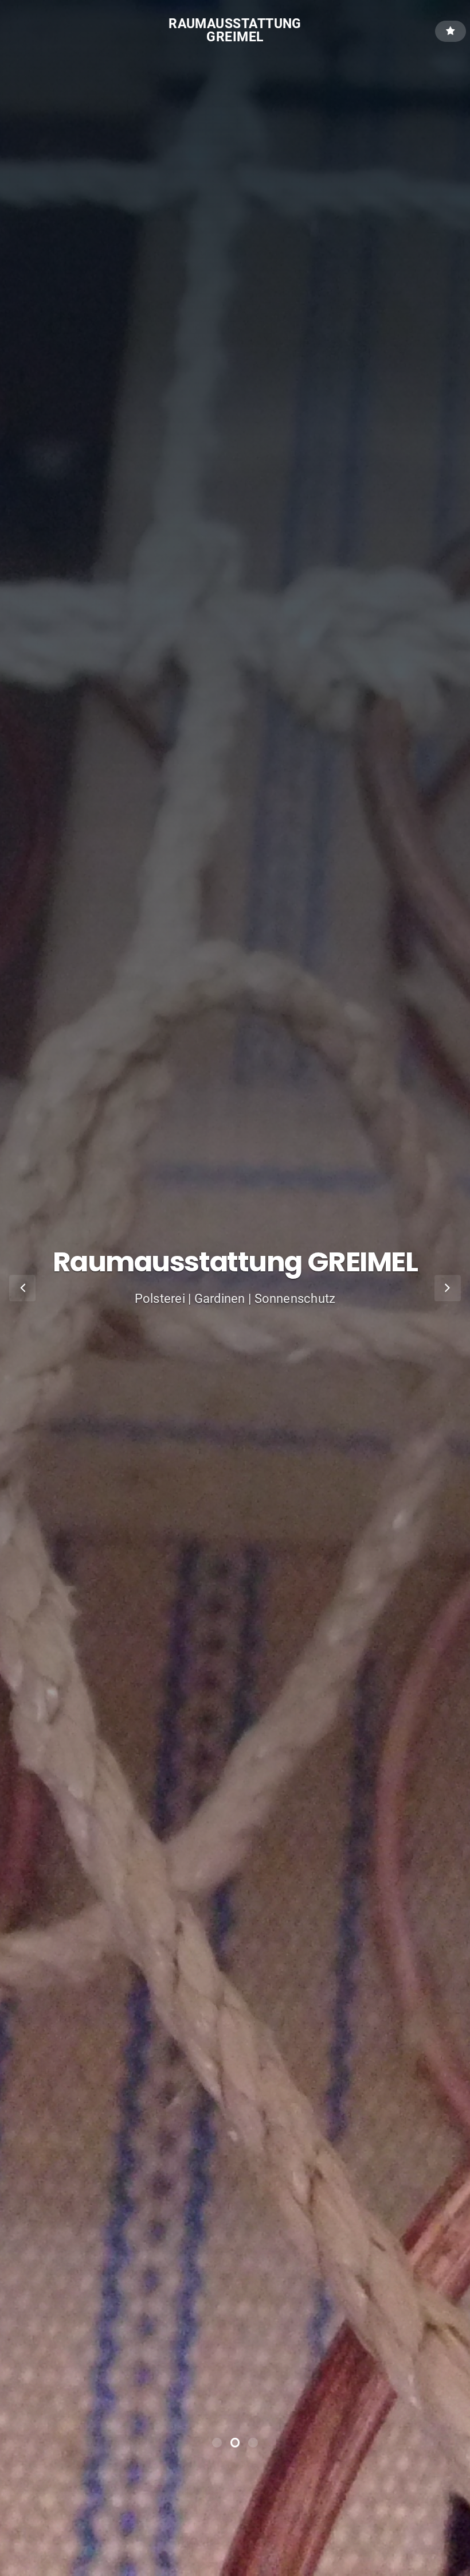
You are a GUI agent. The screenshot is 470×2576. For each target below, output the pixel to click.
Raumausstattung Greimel (235, 30)
